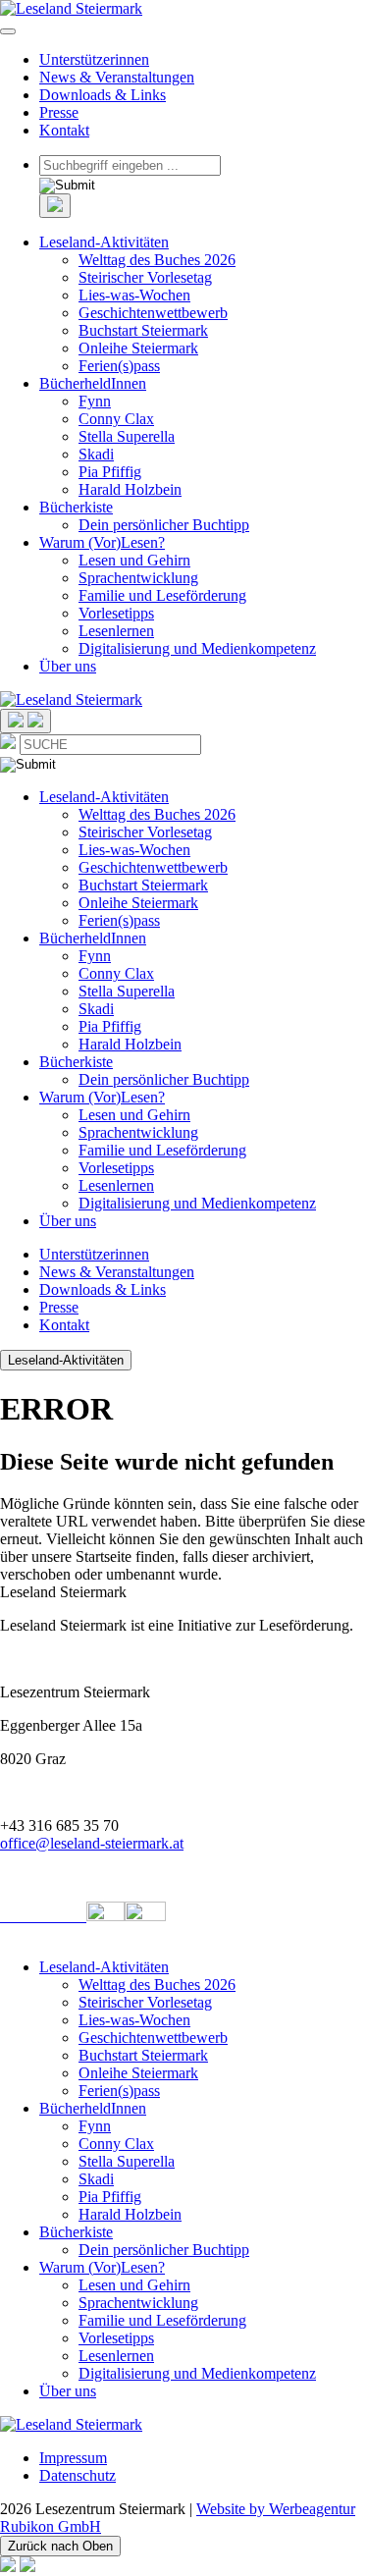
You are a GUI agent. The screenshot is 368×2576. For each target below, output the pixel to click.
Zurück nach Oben (60, 2546)
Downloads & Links (103, 95)
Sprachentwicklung (138, 578)
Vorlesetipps (116, 613)
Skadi (96, 454)
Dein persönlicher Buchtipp (164, 525)
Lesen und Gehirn (134, 560)
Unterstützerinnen (94, 59)
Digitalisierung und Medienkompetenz (197, 648)
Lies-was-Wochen (134, 295)
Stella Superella (127, 436)
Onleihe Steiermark (138, 348)
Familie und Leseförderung (162, 595)
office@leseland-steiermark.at (92, 1843)
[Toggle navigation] (8, 31)
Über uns (68, 666)
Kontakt (64, 130)
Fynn (95, 401)
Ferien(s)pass (119, 366)
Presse (59, 112)
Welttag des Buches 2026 (157, 260)
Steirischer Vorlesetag (145, 277)
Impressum (73, 2458)
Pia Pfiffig (110, 472)
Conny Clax (116, 419)
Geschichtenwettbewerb (153, 313)
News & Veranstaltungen (117, 77)
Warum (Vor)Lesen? (102, 542)
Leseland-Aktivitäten (104, 242)
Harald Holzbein (130, 489)
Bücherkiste (76, 507)
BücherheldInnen (93, 383)
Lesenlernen (116, 631)
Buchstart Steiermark (143, 330)
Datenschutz (78, 2475)
